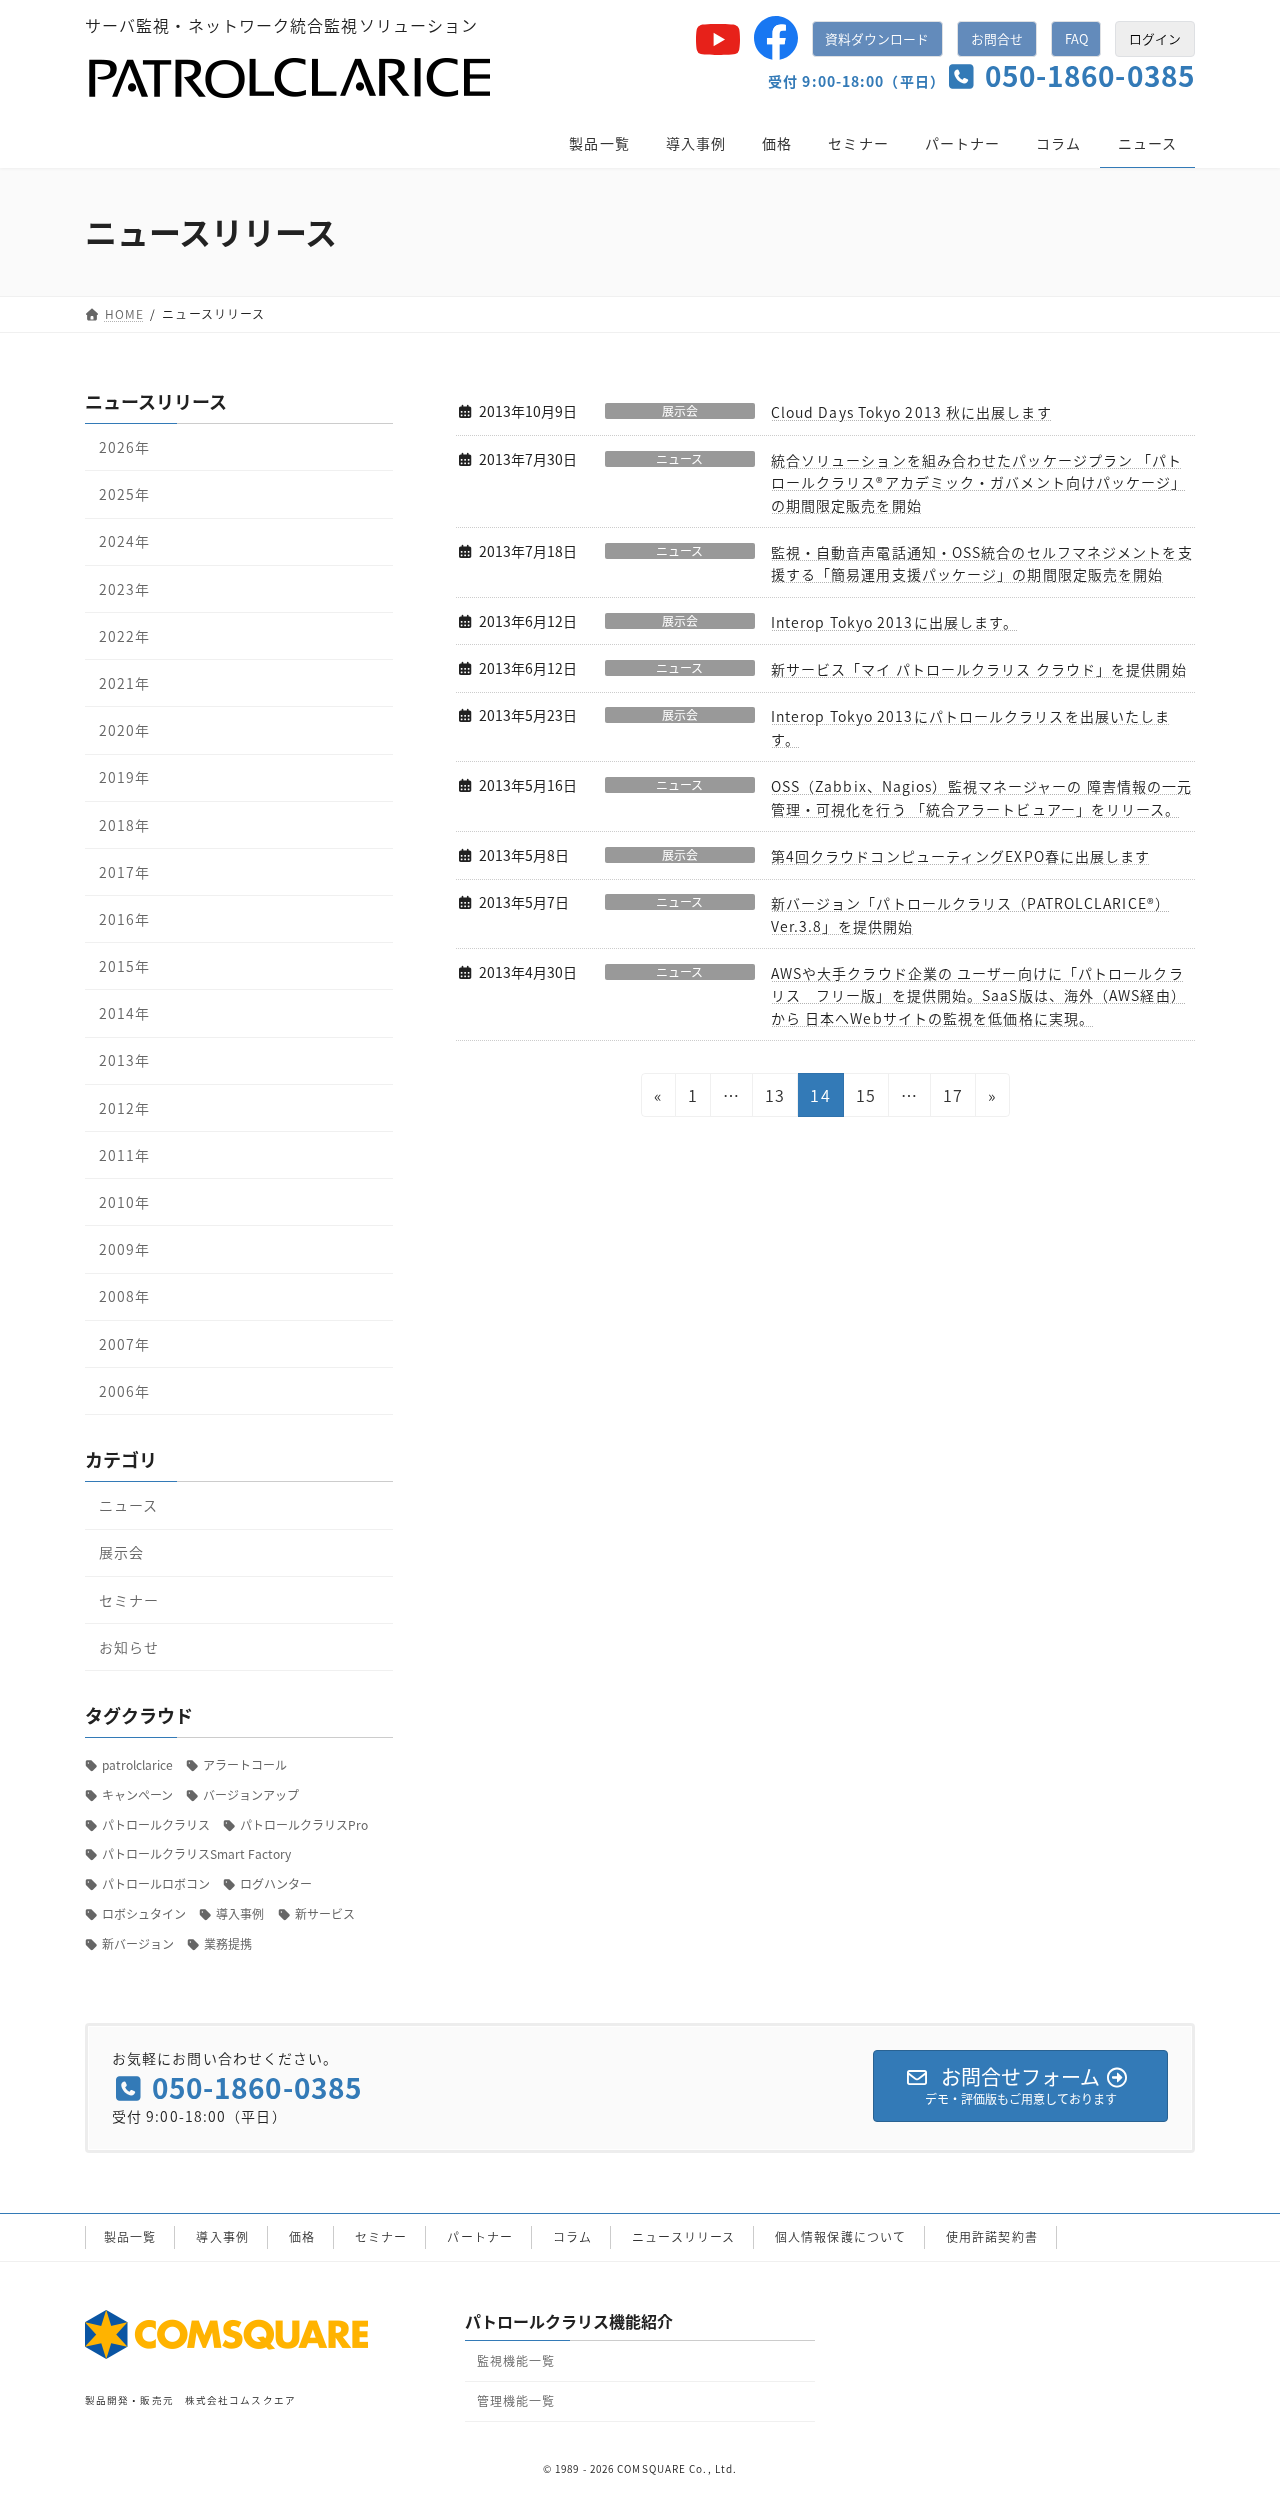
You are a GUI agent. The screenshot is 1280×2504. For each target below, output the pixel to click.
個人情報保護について (840, 2236)
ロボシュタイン (144, 1913)
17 (952, 1099)
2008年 (125, 1296)
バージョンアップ (251, 1793)
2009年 (125, 1249)
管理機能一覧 (516, 2400)
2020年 (125, 730)
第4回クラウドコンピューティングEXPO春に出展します (961, 856)
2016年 (125, 918)
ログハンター (276, 1883)
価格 (302, 2236)
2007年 (125, 1343)
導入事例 (240, 1913)
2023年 (125, 588)
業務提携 (228, 1942)
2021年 (125, 683)
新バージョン (138, 1942)
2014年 (125, 1013)
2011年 (125, 1154)
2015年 (125, 966)
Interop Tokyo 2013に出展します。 (895, 622)
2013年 (125, 1060)
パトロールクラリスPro (304, 1823)
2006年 (125, 1390)
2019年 (125, 777)
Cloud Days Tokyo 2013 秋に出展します (911, 412)
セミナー (129, 1599)
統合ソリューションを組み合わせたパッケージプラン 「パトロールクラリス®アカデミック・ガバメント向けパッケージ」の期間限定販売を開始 (979, 482)
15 (864, 1099)
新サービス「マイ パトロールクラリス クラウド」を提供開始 (979, 669)
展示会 (680, 411)
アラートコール (245, 1764)
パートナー (480, 2236)
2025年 (125, 494)
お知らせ (129, 1646)
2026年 (125, 447)
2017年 (125, 871)
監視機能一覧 (516, 2360)
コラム (572, 2236)
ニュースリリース (683, 2236)
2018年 (125, 824)
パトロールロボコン (156, 1883)
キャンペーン (137, 1793)
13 (774, 1099)
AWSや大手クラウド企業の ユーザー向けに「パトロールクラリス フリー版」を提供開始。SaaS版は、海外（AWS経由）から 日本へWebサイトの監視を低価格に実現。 (978, 995)
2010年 (125, 1202)
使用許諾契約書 (992, 2236)
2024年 (125, 541)
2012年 (125, 1107)
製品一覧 (130, 2236)
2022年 (125, 635)
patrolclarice (137, 1764)
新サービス (325, 1913)
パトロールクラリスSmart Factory (196, 1853)
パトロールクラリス (156, 1823)
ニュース (679, 459)
